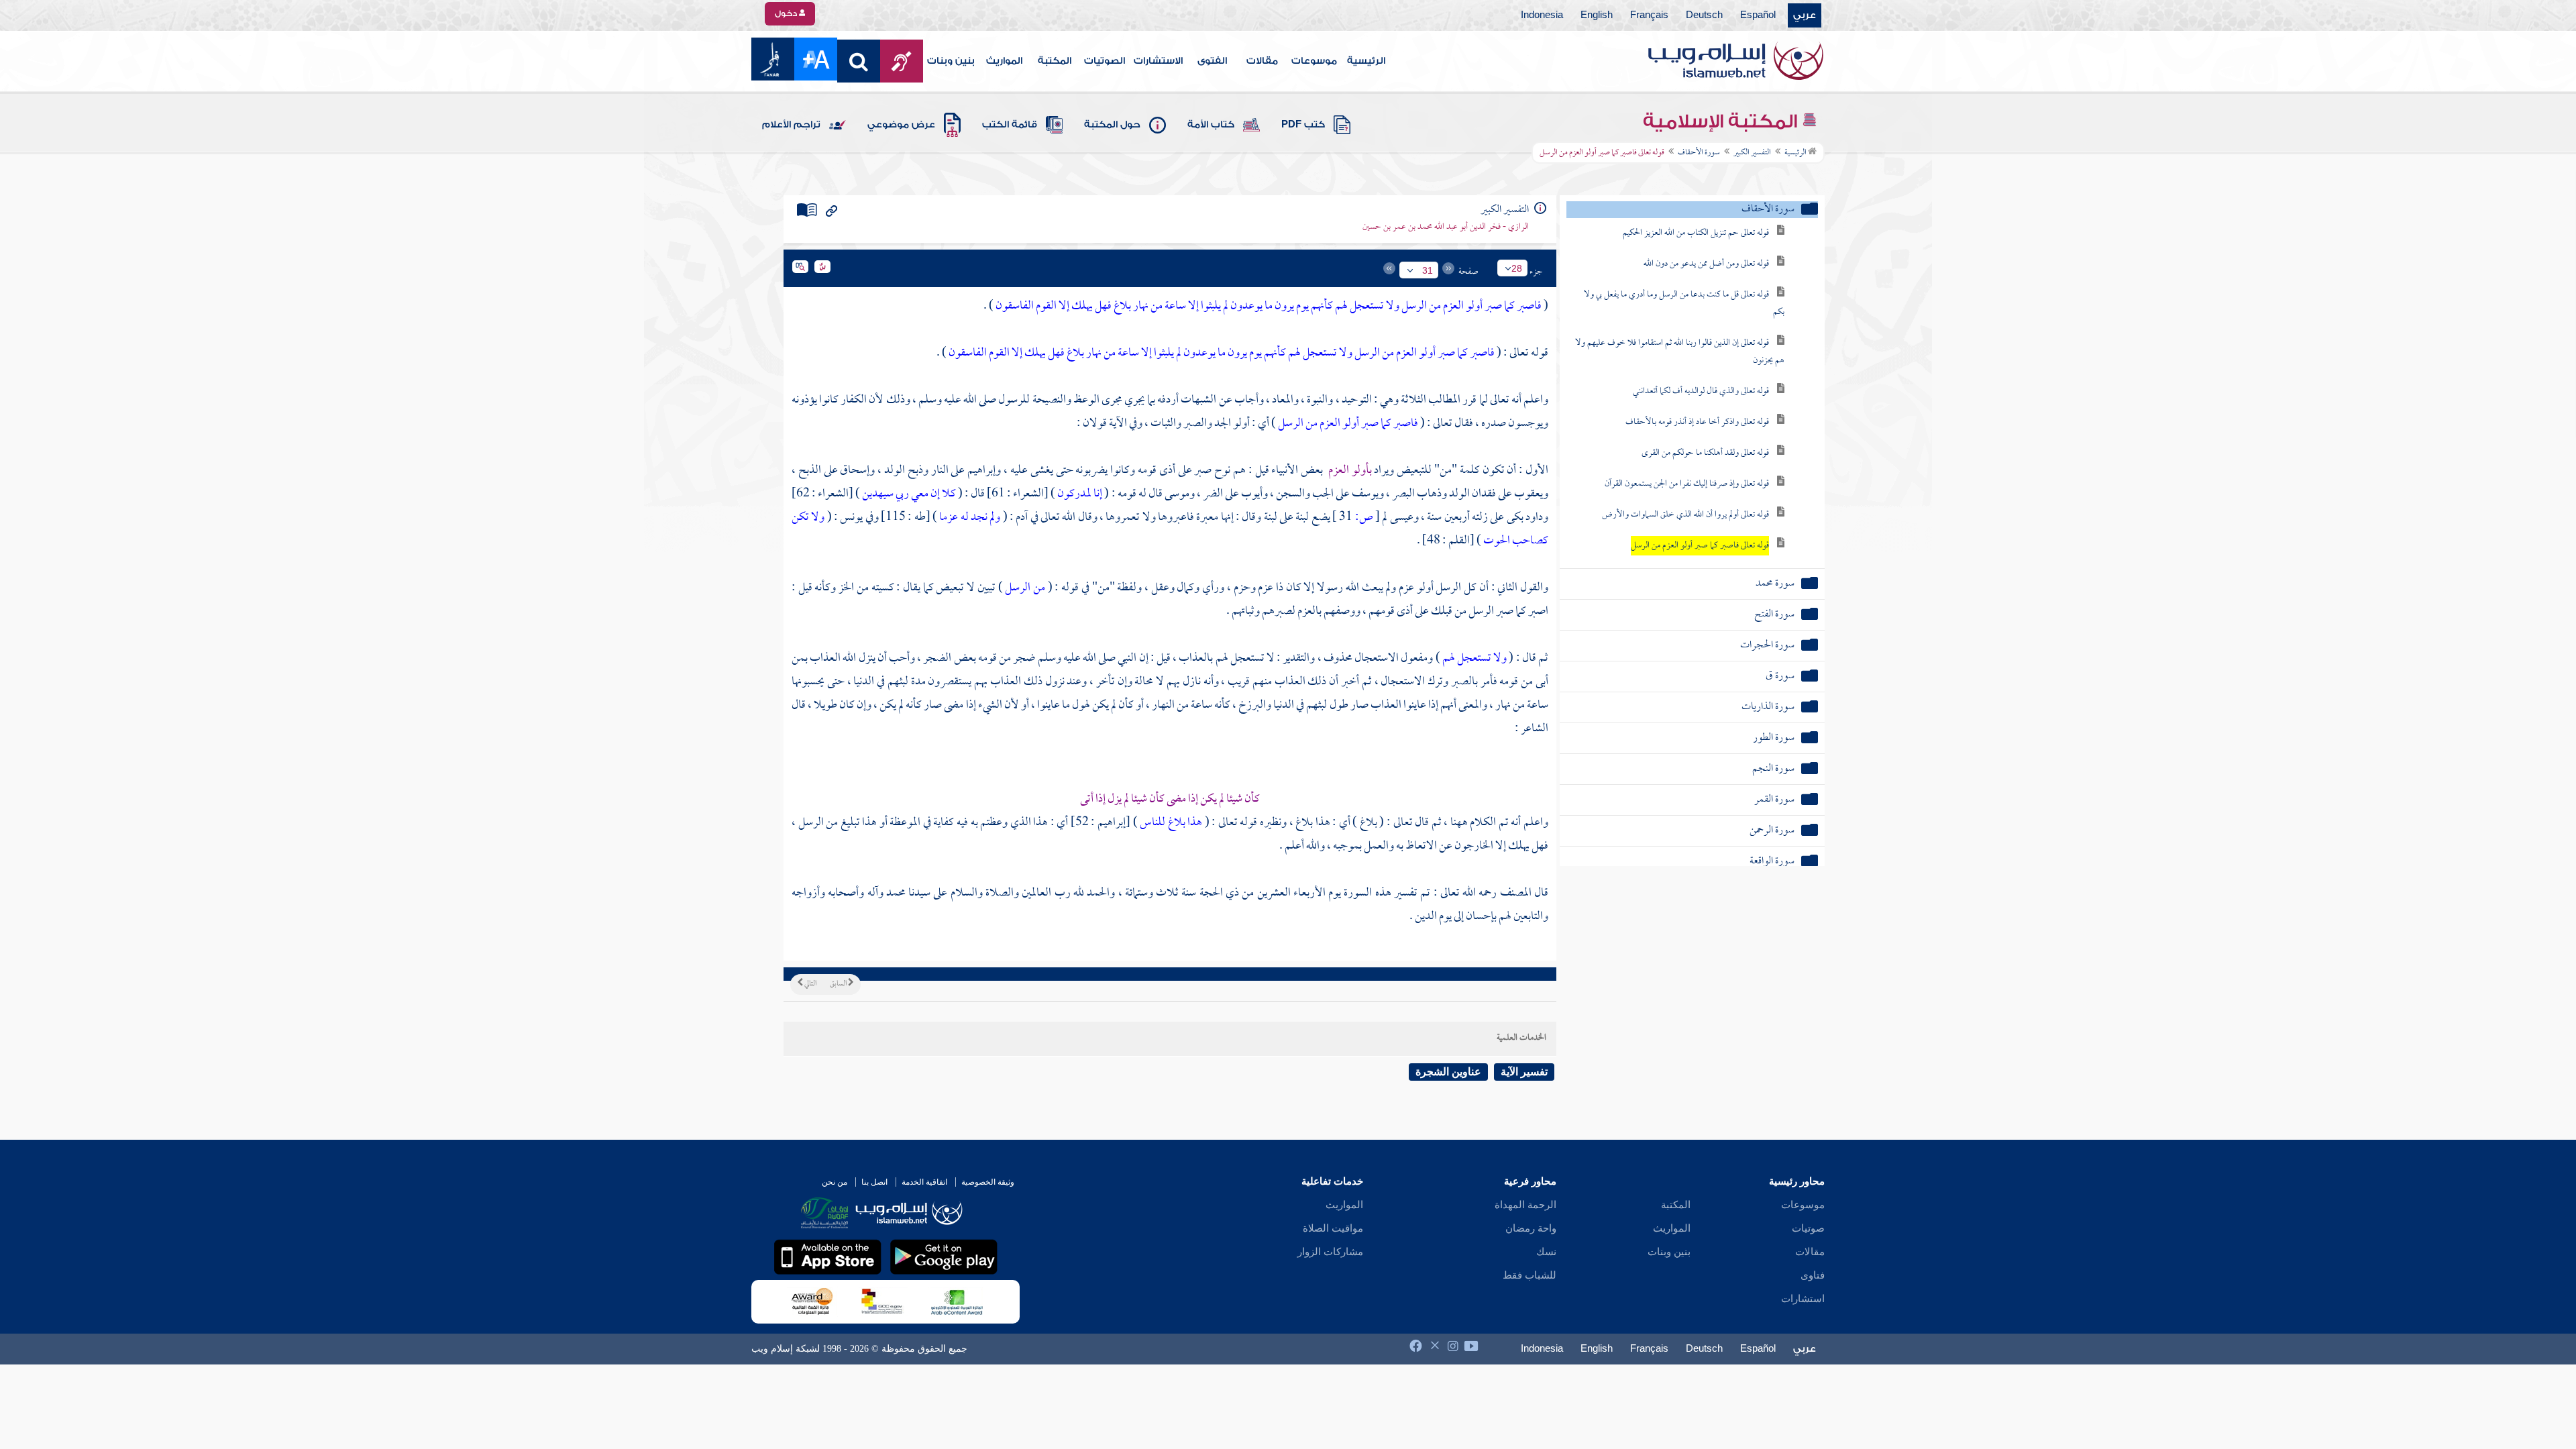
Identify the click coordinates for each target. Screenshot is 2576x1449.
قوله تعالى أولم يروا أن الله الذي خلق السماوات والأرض (1685, 515)
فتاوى (1813, 1275)
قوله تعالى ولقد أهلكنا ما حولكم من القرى (1705, 453)
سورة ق (1780, 677)
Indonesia (1542, 15)
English (1597, 15)
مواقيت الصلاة (1333, 1228)
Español (1758, 15)
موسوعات (1314, 61)
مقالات (1262, 61)
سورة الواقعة (1772, 862)
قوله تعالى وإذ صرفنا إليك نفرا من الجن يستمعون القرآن (1687, 484)
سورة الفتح (1774, 615)
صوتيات (1808, 1228)
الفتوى (1212, 61)
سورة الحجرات (1767, 646)
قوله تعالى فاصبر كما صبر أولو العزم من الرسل (1700, 546)
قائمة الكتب (1010, 125)
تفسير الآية (1524, 1072)
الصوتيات (1105, 61)
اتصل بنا (874, 1182)
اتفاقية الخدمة (924, 1182)
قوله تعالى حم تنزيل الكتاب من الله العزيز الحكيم (1696, 233)
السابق (839, 984)
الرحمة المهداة (1525, 1205)
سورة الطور (1774, 738)
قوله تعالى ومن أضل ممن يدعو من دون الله (1706, 264)
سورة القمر (1774, 800)
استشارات (1803, 1299)
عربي (1805, 15)
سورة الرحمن (1772, 831)
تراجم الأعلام (791, 125)
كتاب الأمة (1211, 125)
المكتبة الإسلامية (1722, 121)
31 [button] (1428, 270)
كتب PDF (1303, 125)
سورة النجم (1773, 769)
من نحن (835, 1182)
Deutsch (1704, 15)
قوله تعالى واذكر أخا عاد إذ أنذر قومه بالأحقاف (1697, 422)
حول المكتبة (1112, 125)
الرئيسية (1366, 61)
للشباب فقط (1529, 1275)
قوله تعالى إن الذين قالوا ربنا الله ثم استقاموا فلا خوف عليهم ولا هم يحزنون (1680, 352)
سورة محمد (1775, 584)
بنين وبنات (951, 61)
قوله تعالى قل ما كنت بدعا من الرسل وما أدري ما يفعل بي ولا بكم (1684, 304)
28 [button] (1517, 268)
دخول (787, 13)
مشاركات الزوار (1330, 1252)
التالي (810, 984)
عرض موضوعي (901, 125)
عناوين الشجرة (1448, 1072)
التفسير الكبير (1752, 153)
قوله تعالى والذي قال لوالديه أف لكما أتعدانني (1701, 391)
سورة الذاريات (1768, 707)
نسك (1546, 1252)
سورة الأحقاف (1699, 153)
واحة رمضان (1531, 1228)
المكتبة (1055, 61)
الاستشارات (1158, 61)
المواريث (1004, 61)
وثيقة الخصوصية (988, 1182)
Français (1649, 15)
